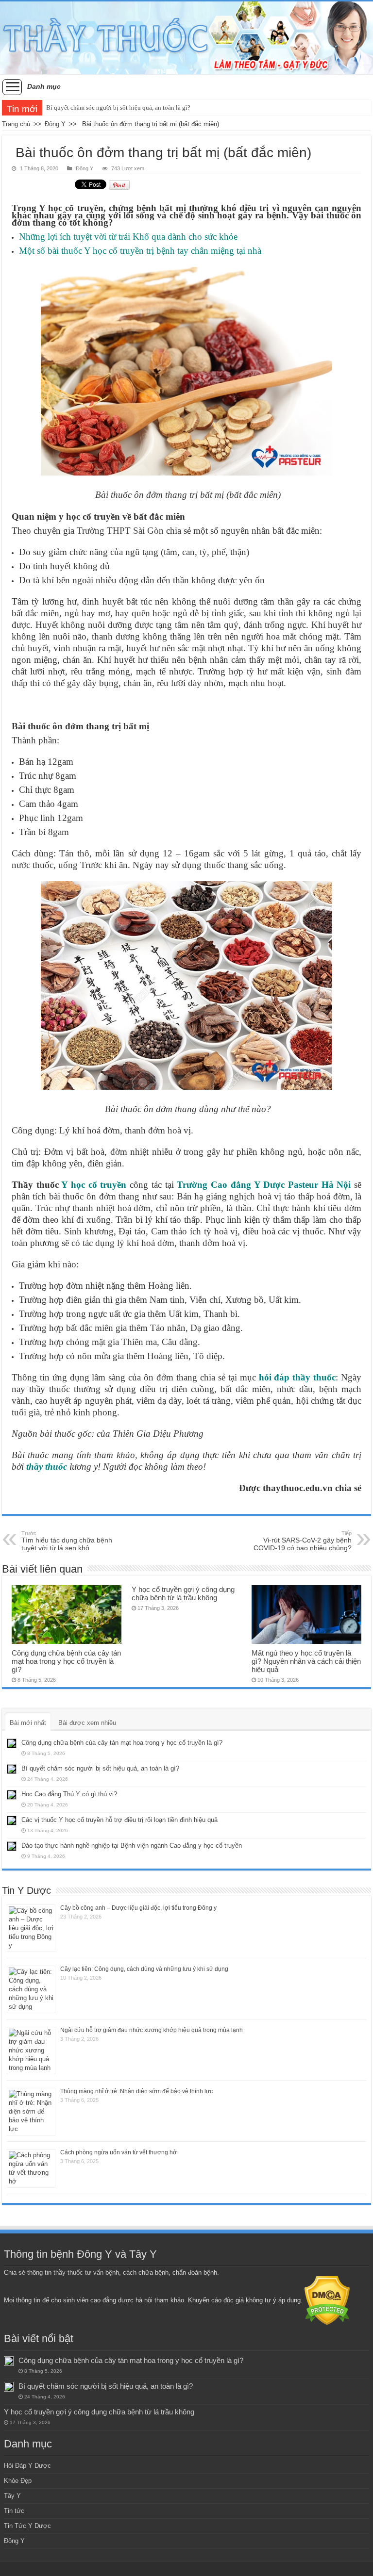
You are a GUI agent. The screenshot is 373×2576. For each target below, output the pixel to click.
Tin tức (14, 2511)
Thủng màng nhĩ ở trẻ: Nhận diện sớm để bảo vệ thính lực (136, 2091)
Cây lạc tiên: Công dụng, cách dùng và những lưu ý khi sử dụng (144, 1969)
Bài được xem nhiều (87, 1723)
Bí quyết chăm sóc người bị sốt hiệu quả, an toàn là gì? (118, 107)
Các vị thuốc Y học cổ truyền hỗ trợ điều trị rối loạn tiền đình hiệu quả (119, 1820)
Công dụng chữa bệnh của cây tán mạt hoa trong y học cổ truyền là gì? (66, 1661)
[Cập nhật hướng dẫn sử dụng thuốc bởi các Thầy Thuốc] (186, 38)
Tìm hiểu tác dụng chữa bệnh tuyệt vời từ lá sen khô (67, 1541)
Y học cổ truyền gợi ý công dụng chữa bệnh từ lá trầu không (183, 1593)
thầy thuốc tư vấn (78, 2272)
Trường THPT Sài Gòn (120, 531)
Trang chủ (16, 124)
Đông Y (55, 124)
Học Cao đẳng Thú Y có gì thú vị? (69, 1794)
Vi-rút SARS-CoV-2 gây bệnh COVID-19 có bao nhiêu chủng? (303, 1541)
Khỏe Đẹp (18, 2481)
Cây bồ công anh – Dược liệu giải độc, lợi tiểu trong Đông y (138, 1908)
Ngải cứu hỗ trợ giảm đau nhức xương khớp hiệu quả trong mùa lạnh (152, 2030)
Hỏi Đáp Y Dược (27, 2466)
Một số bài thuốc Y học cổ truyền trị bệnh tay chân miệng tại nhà (140, 251)
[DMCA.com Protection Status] (327, 2300)
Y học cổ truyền (94, 1185)
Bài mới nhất (28, 1723)
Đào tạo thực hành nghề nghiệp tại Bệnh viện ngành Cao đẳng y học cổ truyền (132, 1846)
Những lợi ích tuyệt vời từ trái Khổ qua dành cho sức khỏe (128, 237)
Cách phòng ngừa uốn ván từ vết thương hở (119, 2152)
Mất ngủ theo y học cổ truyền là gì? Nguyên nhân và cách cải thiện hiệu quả (306, 1661)
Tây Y (12, 2496)
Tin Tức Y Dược (27, 2526)
